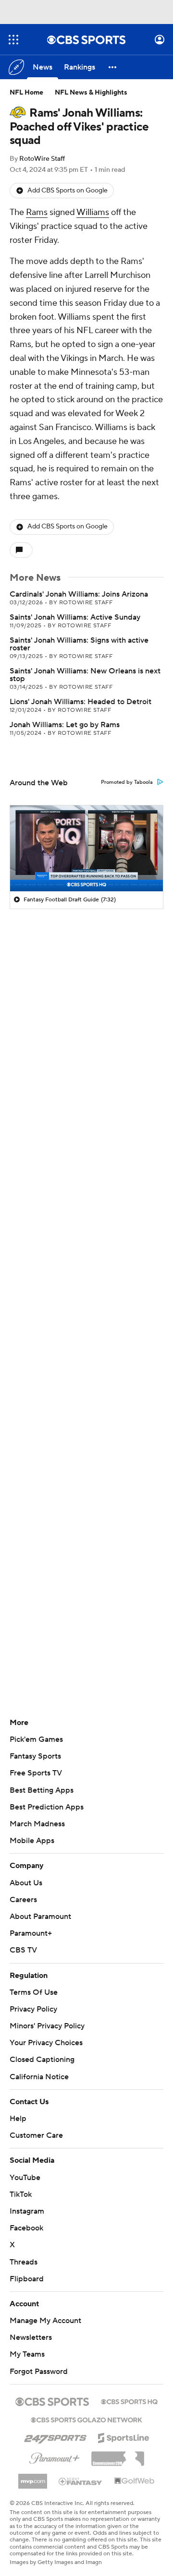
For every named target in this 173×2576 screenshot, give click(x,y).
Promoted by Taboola (127, 782)
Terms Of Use (34, 1992)
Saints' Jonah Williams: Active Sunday (75, 617)
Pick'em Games (36, 1739)
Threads (24, 2262)
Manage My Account (45, 2321)
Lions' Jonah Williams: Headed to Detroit (80, 702)
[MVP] (33, 2478)
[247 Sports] (55, 2436)
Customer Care (36, 2135)
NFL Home (26, 93)
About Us (26, 1883)
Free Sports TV (36, 1773)
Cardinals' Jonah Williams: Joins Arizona (79, 594)
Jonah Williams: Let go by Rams (65, 725)
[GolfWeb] (135, 2481)
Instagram (27, 2211)
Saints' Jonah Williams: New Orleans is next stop (85, 675)
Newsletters (31, 2337)
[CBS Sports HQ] (129, 2401)
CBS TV (23, 1950)
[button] (13, 40)
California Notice (39, 2077)
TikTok (21, 2194)
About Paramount (40, 1917)
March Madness (37, 1824)
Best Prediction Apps (47, 1807)
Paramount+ (31, 1933)
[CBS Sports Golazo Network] (86, 2419)
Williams (93, 212)
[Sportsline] (124, 2436)
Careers (23, 1900)
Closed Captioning (42, 2060)
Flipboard (27, 2279)
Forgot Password (39, 2372)
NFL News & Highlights (91, 93)
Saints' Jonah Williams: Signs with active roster (79, 644)
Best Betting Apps (42, 1790)
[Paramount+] (55, 2456)
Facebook (26, 2228)
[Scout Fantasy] (81, 2481)
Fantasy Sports (35, 1756)
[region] (86, 848)
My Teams (27, 2354)
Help (18, 2119)
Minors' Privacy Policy (47, 2026)
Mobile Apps (32, 1841)
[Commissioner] (118, 2455)
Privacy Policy (33, 2009)
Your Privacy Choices (46, 2043)
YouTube (25, 2178)
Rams (37, 212)
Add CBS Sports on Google (68, 191)
